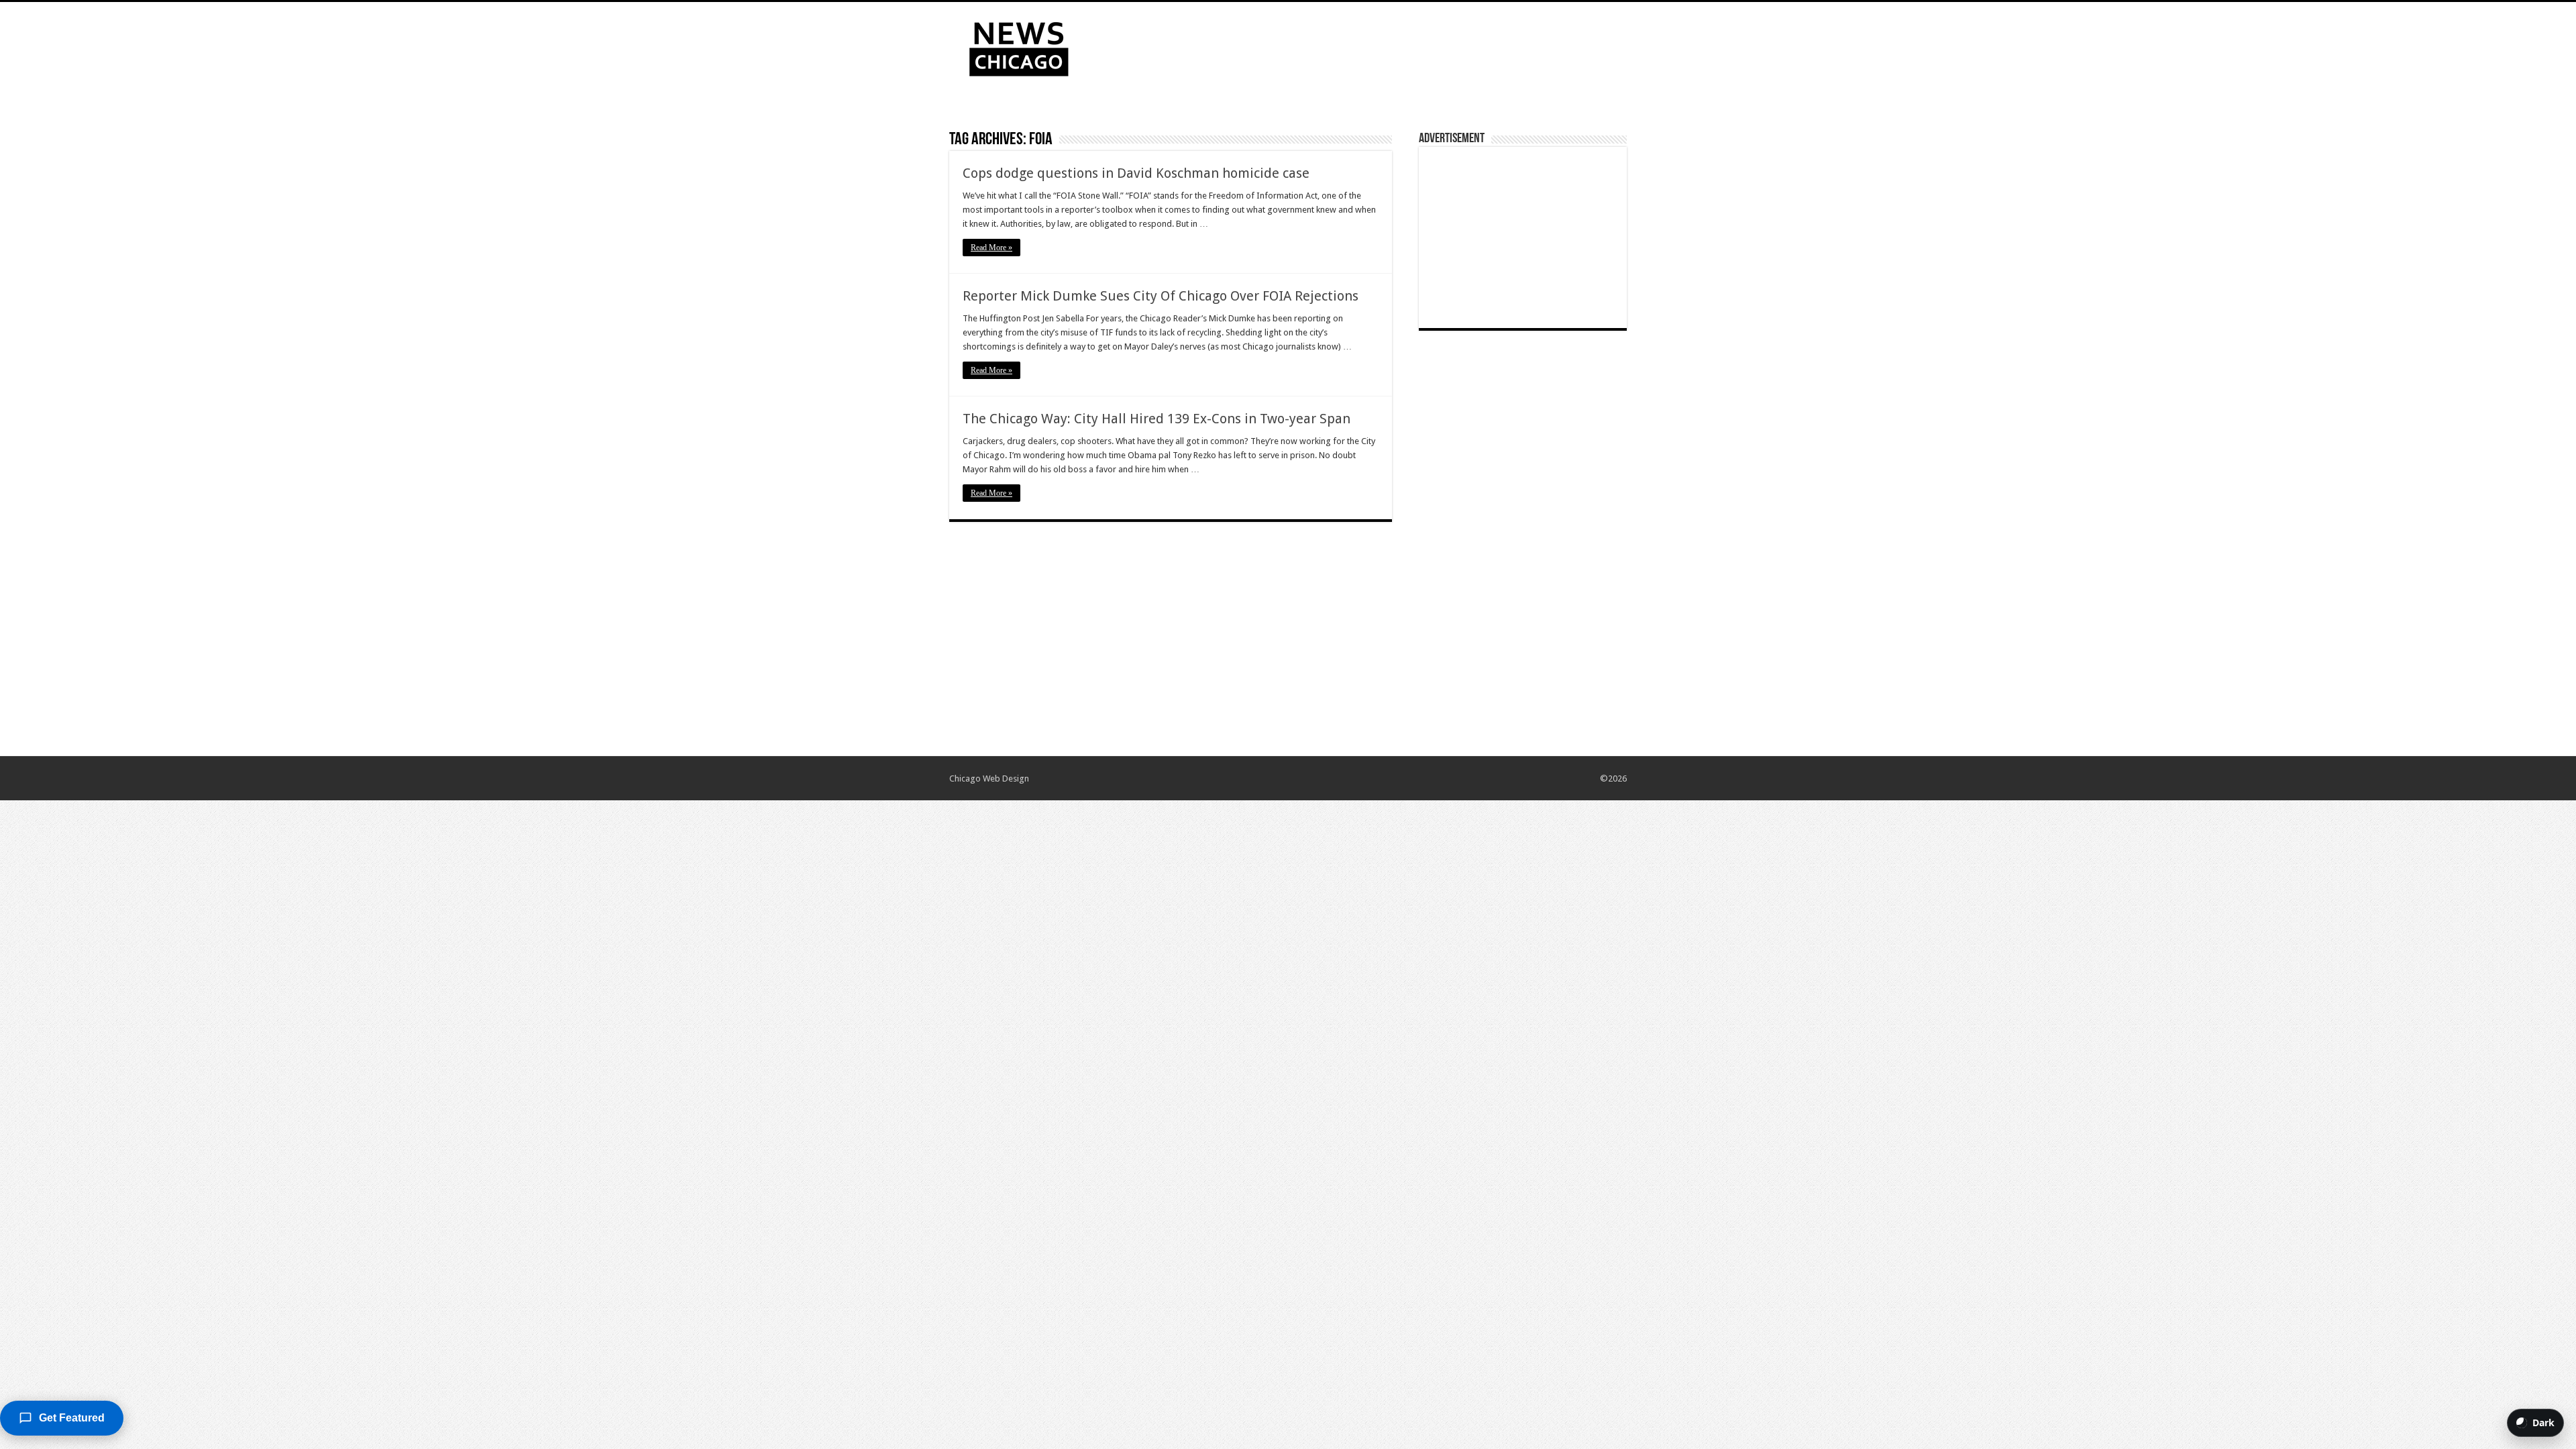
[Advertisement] (1373, 46)
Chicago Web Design (989, 779)
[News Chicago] (1019, 46)
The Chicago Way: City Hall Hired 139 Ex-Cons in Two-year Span (1157, 419)
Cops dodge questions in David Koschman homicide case (1136, 173)
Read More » (991, 248)
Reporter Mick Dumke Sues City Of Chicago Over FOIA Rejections (1161, 296)
